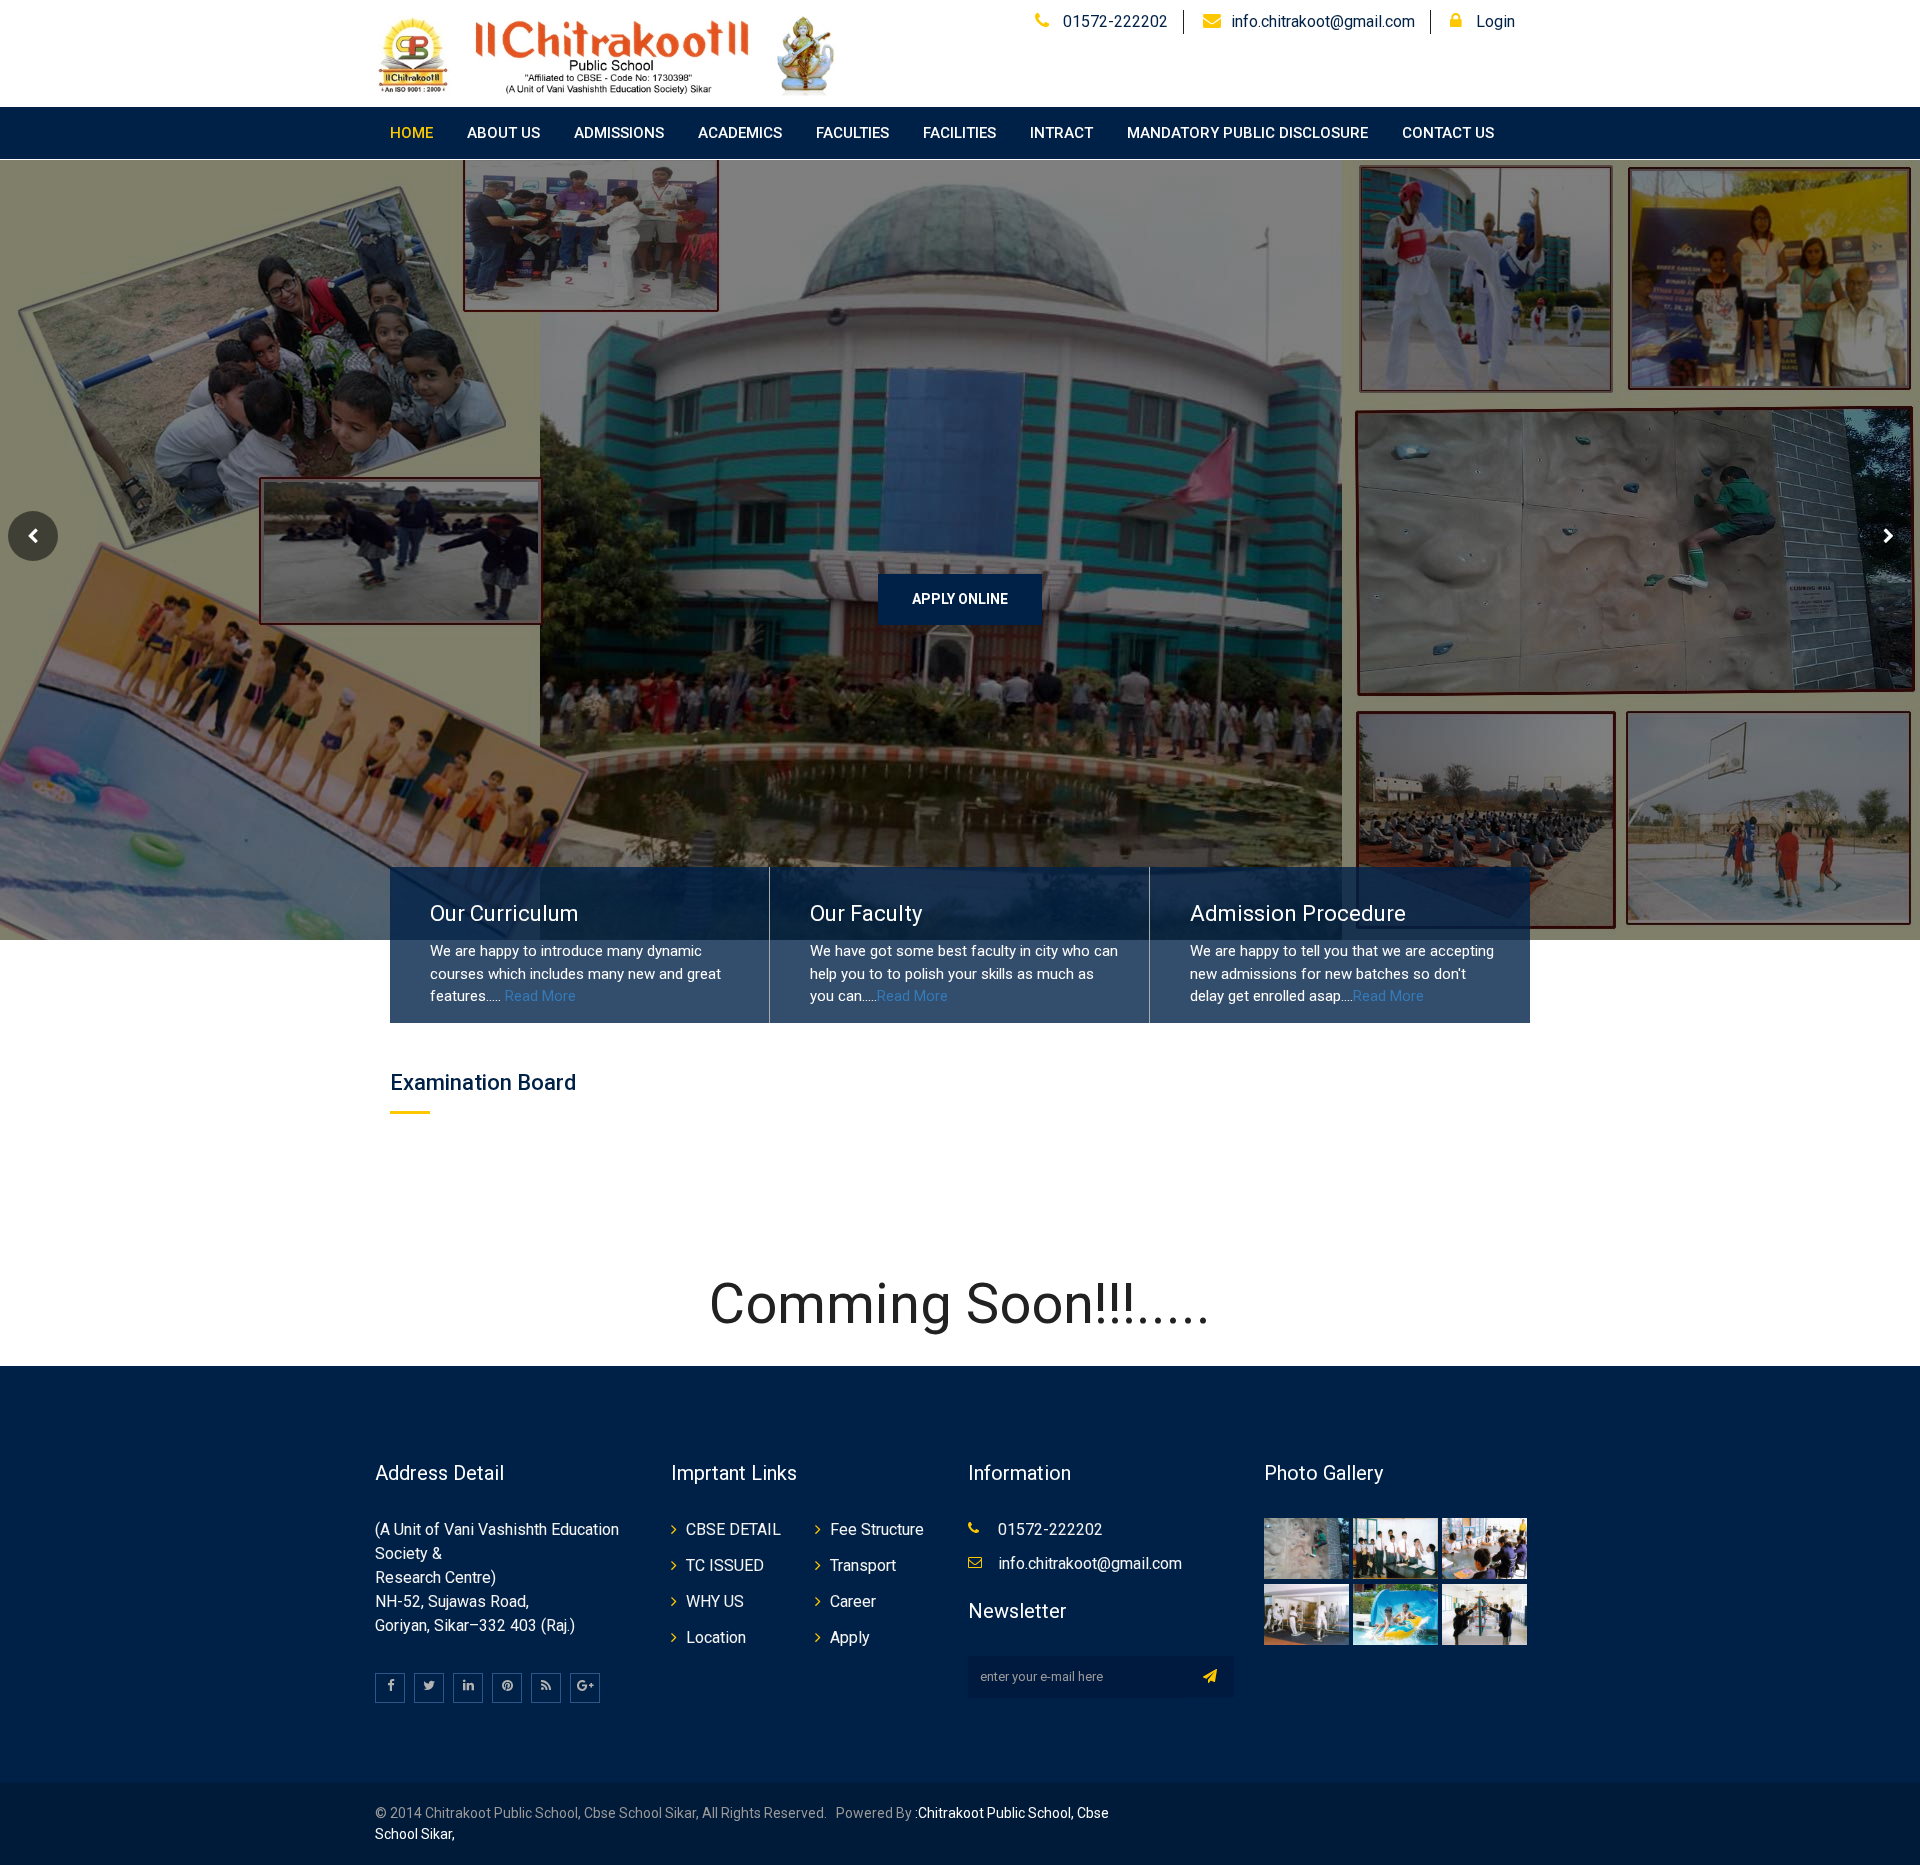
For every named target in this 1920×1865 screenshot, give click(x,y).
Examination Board (483, 1082)
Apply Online (960, 599)
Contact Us (1448, 133)
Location (716, 1637)
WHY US (715, 1601)
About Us (503, 133)
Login (1493, 21)
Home (411, 133)
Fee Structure (877, 1529)
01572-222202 (1113, 21)
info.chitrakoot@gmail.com (1323, 21)
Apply (850, 1637)
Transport (863, 1565)
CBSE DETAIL (733, 1529)
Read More (540, 996)
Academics (740, 133)
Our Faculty (866, 913)
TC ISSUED (725, 1565)
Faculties (852, 133)
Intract (1061, 133)
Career (853, 1601)
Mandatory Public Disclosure (1247, 133)
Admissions (619, 133)
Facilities (959, 133)
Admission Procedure (1298, 913)
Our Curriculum (504, 913)
